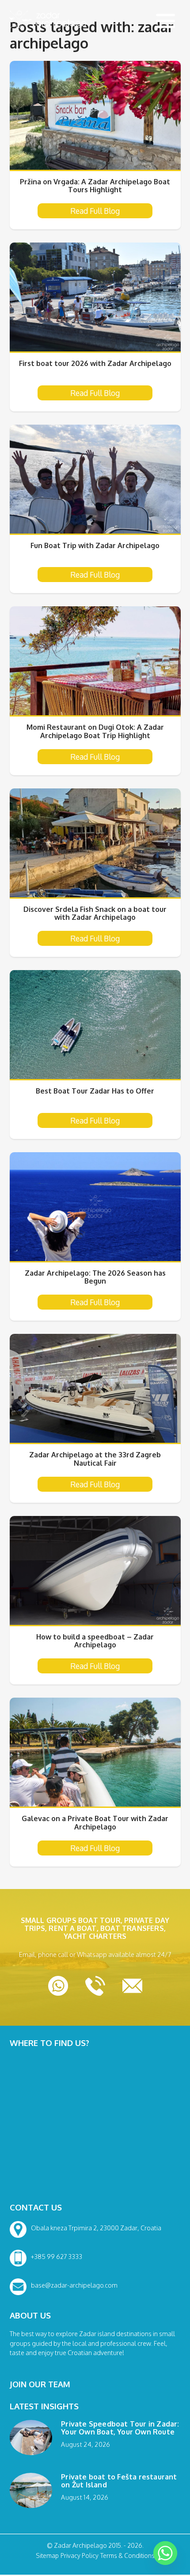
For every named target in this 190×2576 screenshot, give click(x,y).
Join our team (40, 2384)
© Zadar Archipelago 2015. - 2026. (95, 2546)
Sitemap (47, 2556)
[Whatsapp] (165, 2553)
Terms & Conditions (127, 2556)
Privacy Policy (80, 2556)
